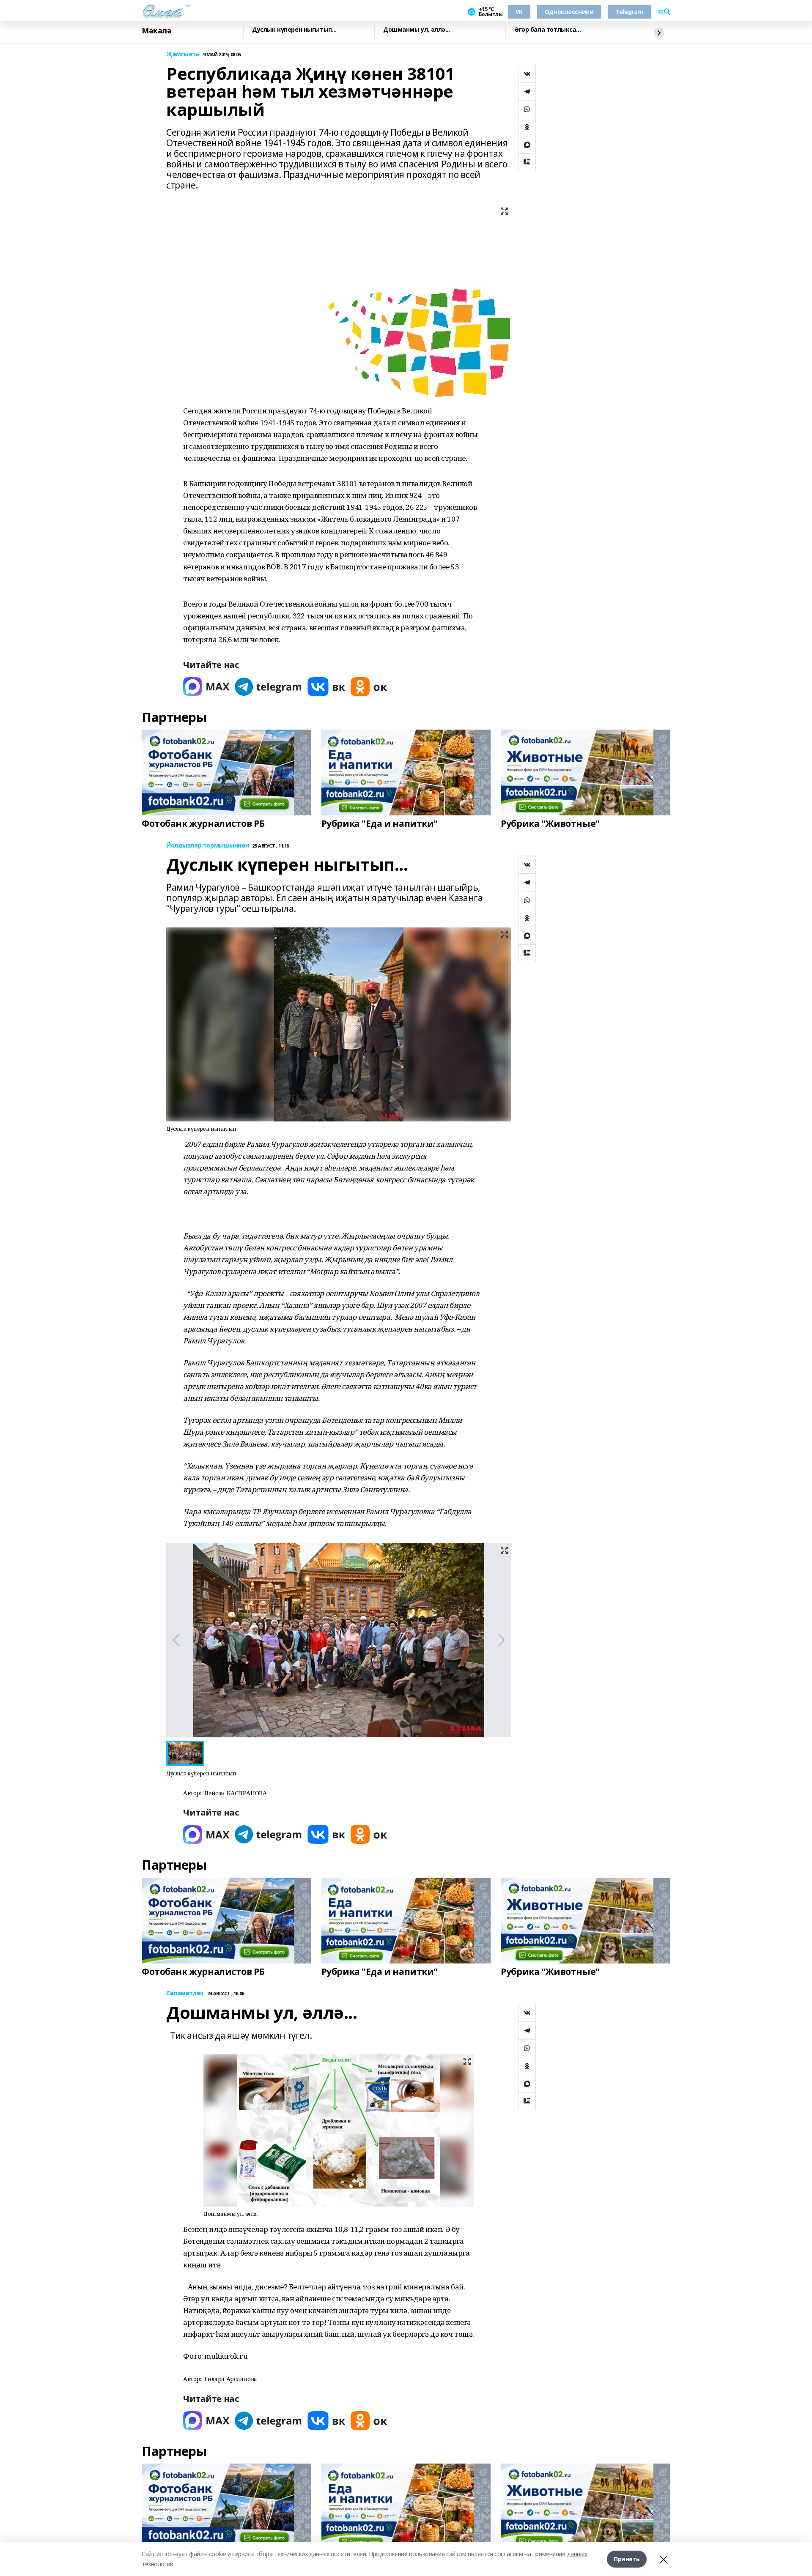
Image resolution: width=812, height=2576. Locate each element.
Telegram (629, 12)
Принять (627, 2559)
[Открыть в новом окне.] (206, 687)
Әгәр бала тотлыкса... (547, 30)
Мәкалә (156, 31)
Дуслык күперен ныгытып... (294, 30)
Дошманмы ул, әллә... (417, 30)
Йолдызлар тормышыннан (207, 846)
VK (519, 12)
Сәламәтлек (185, 1993)
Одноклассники (569, 12)
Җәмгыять (183, 54)
